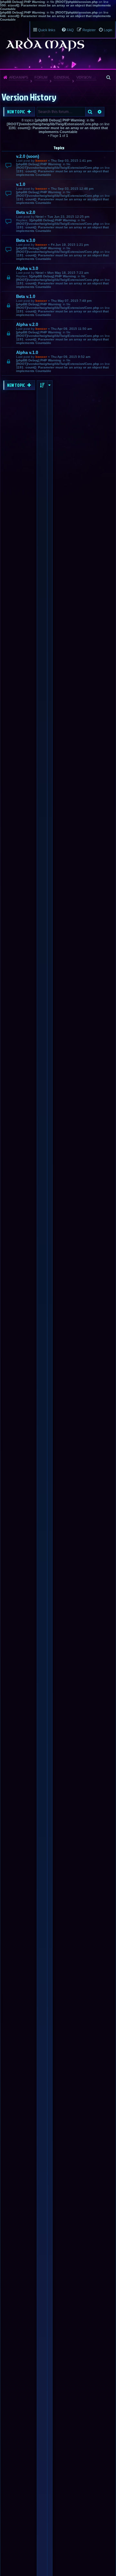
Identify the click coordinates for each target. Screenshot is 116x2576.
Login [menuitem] (108, 30)
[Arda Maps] (45, 44)
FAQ (70, 30)
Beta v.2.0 (26, 212)
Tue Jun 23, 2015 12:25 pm (68, 217)
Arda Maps (18, 77)
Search (90, 112)
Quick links (47, 30)
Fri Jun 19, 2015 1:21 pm (70, 245)
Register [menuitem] (89, 30)
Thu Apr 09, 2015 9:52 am (71, 357)
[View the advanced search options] (109, 77)
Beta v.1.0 (26, 296)
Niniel (39, 217)
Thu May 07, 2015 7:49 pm (71, 301)
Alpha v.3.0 (27, 268)
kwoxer (41, 161)
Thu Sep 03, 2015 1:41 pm (71, 161)
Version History (87, 77)
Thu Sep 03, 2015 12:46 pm (72, 189)
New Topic (16, 112)
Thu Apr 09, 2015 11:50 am (71, 329)
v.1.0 (21, 184)
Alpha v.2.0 (27, 324)
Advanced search (100, 112)
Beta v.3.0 (26, 240)
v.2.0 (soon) (28, 156)
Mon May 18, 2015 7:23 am (68, 273)
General (62, 77)
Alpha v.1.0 (27, 353)
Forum (41, 77)
